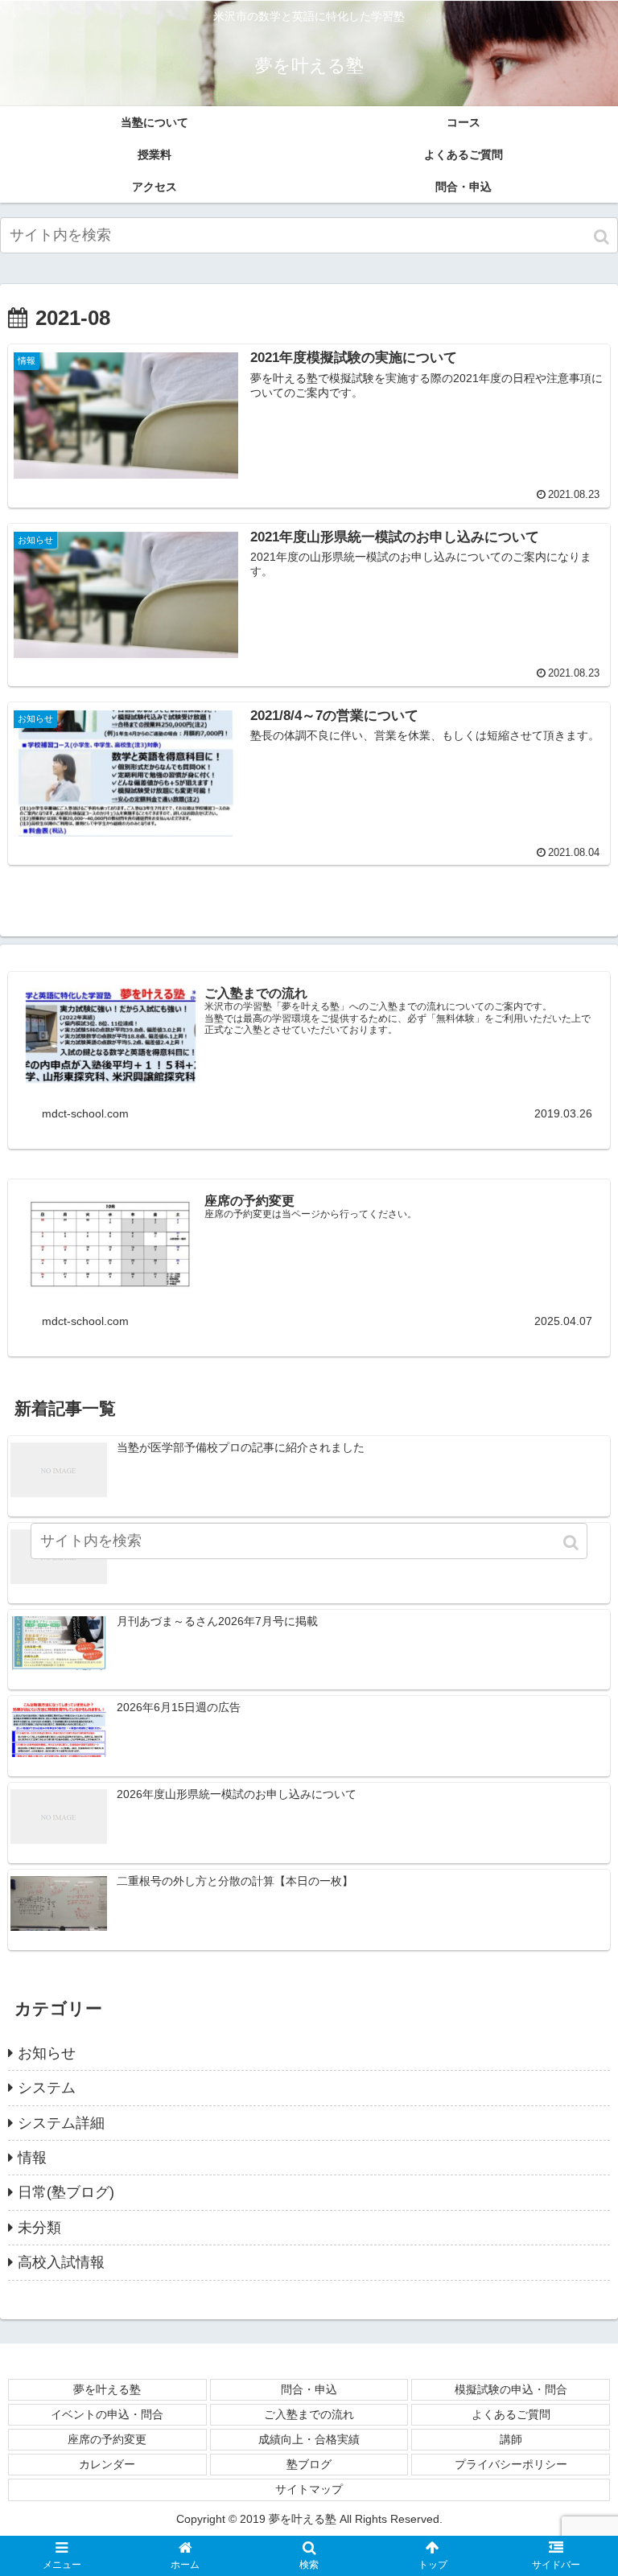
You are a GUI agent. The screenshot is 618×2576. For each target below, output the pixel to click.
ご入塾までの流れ (309, 2414)
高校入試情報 (61, 2262)
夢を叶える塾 (107, 2389)
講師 (511, 2439)
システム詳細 (61, 2123)
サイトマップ (309, 2489)
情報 (32, 2158)
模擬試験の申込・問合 (511, 2389)
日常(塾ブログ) (66, 2192)
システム (47, 2088)
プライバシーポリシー (511, 2464)
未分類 (39, 2228)
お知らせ (47, 2053)
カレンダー (107, 2464)
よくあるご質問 (511, 2414)
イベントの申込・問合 (107, 2414)
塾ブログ (309, 2464)
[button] (603, 237)
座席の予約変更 (107, 2439)
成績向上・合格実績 (309, 2439)
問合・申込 (309, 2389)
